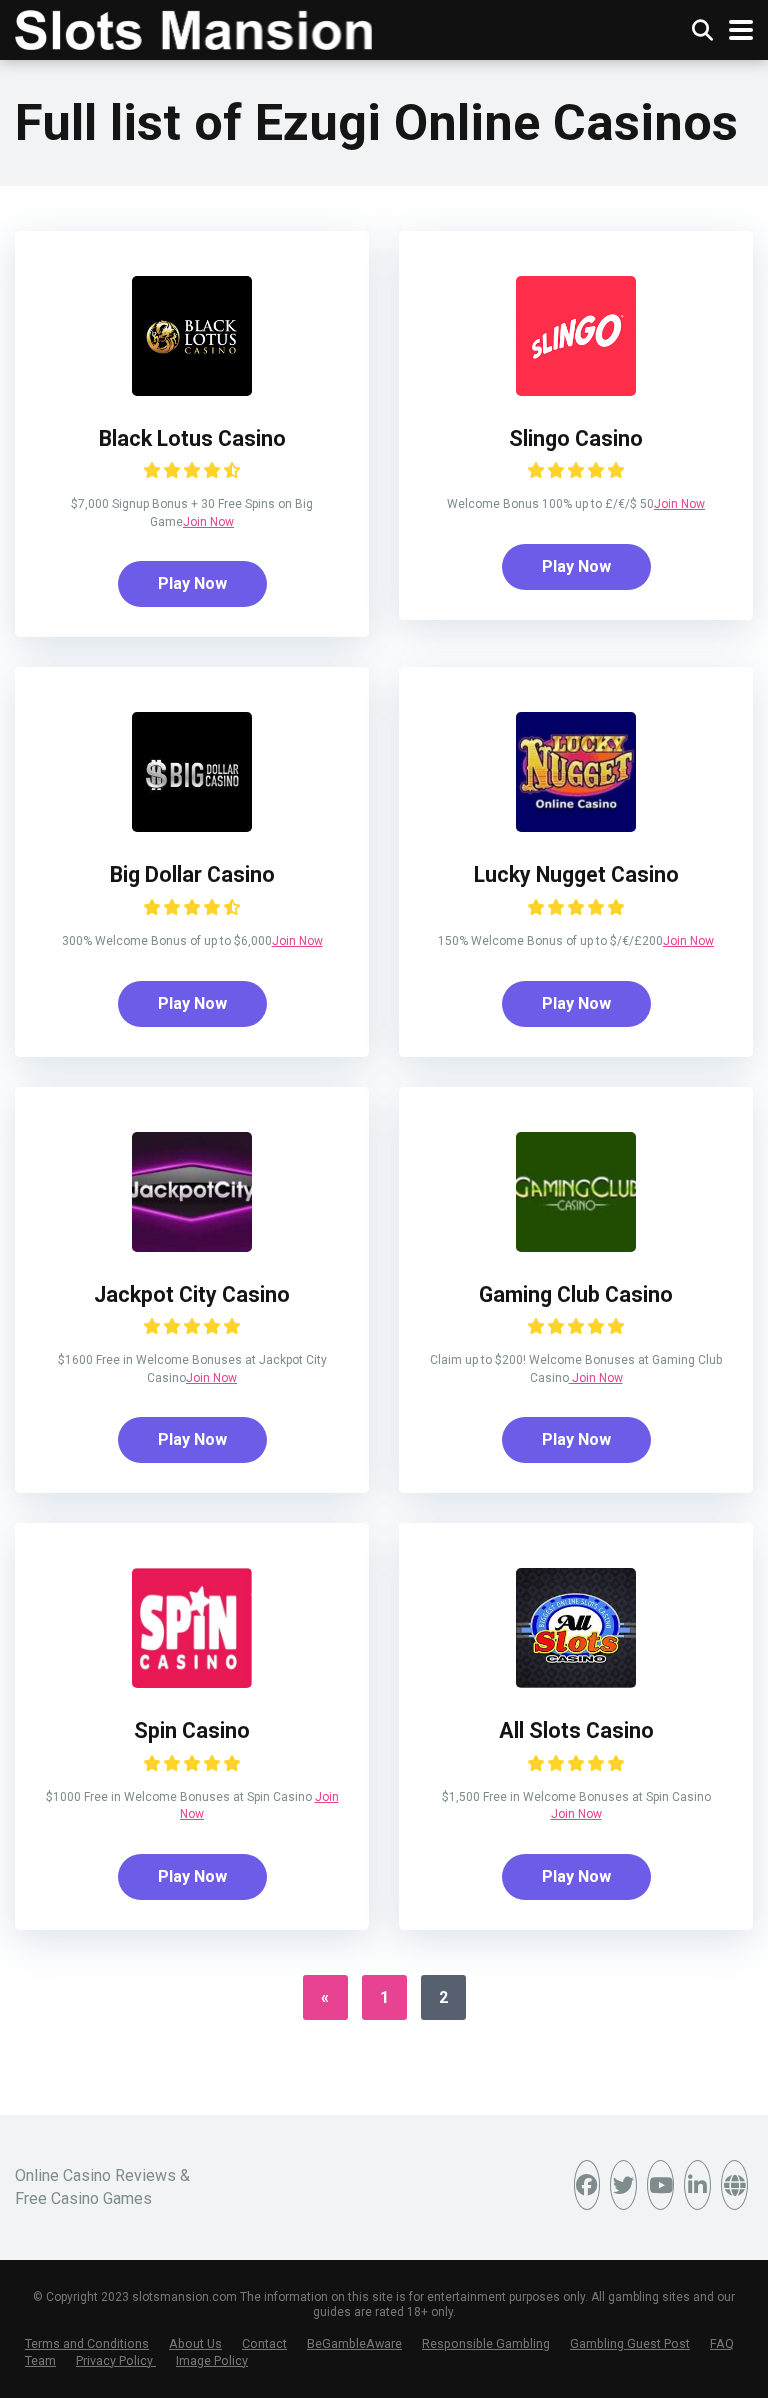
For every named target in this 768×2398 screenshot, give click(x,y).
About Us (195, 2343)
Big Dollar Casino (192, 874)
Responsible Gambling (486, 2343)
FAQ (722, 2343)
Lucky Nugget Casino (576, 874)
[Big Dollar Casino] (192, 826)
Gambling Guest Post (630, 2343)
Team (40, 2360)
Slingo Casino (576, 438)
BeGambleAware (354, 2343)
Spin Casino (192, 1730)
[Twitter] (623, 2185)
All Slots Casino (576, 1730)
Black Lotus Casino (192, 438)
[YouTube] (660, 2185)
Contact (264, 2343)
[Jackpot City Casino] (192, 1246)
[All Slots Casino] (576, 1682)
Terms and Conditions (87, 2343)
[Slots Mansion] (193, 27)
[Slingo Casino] (576, 390)
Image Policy (212, 2360)
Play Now (192, 583)
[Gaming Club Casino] (576, 1246)
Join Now (208, 522)
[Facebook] (587, 2185)
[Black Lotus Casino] (192, 390)
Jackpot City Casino (192, 1294)
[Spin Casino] (192, 1682)
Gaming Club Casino (576, 1294)
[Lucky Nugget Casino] (576, 826)
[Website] (734, 2185)
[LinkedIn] (697, 2185)
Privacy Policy (116, 2360)
